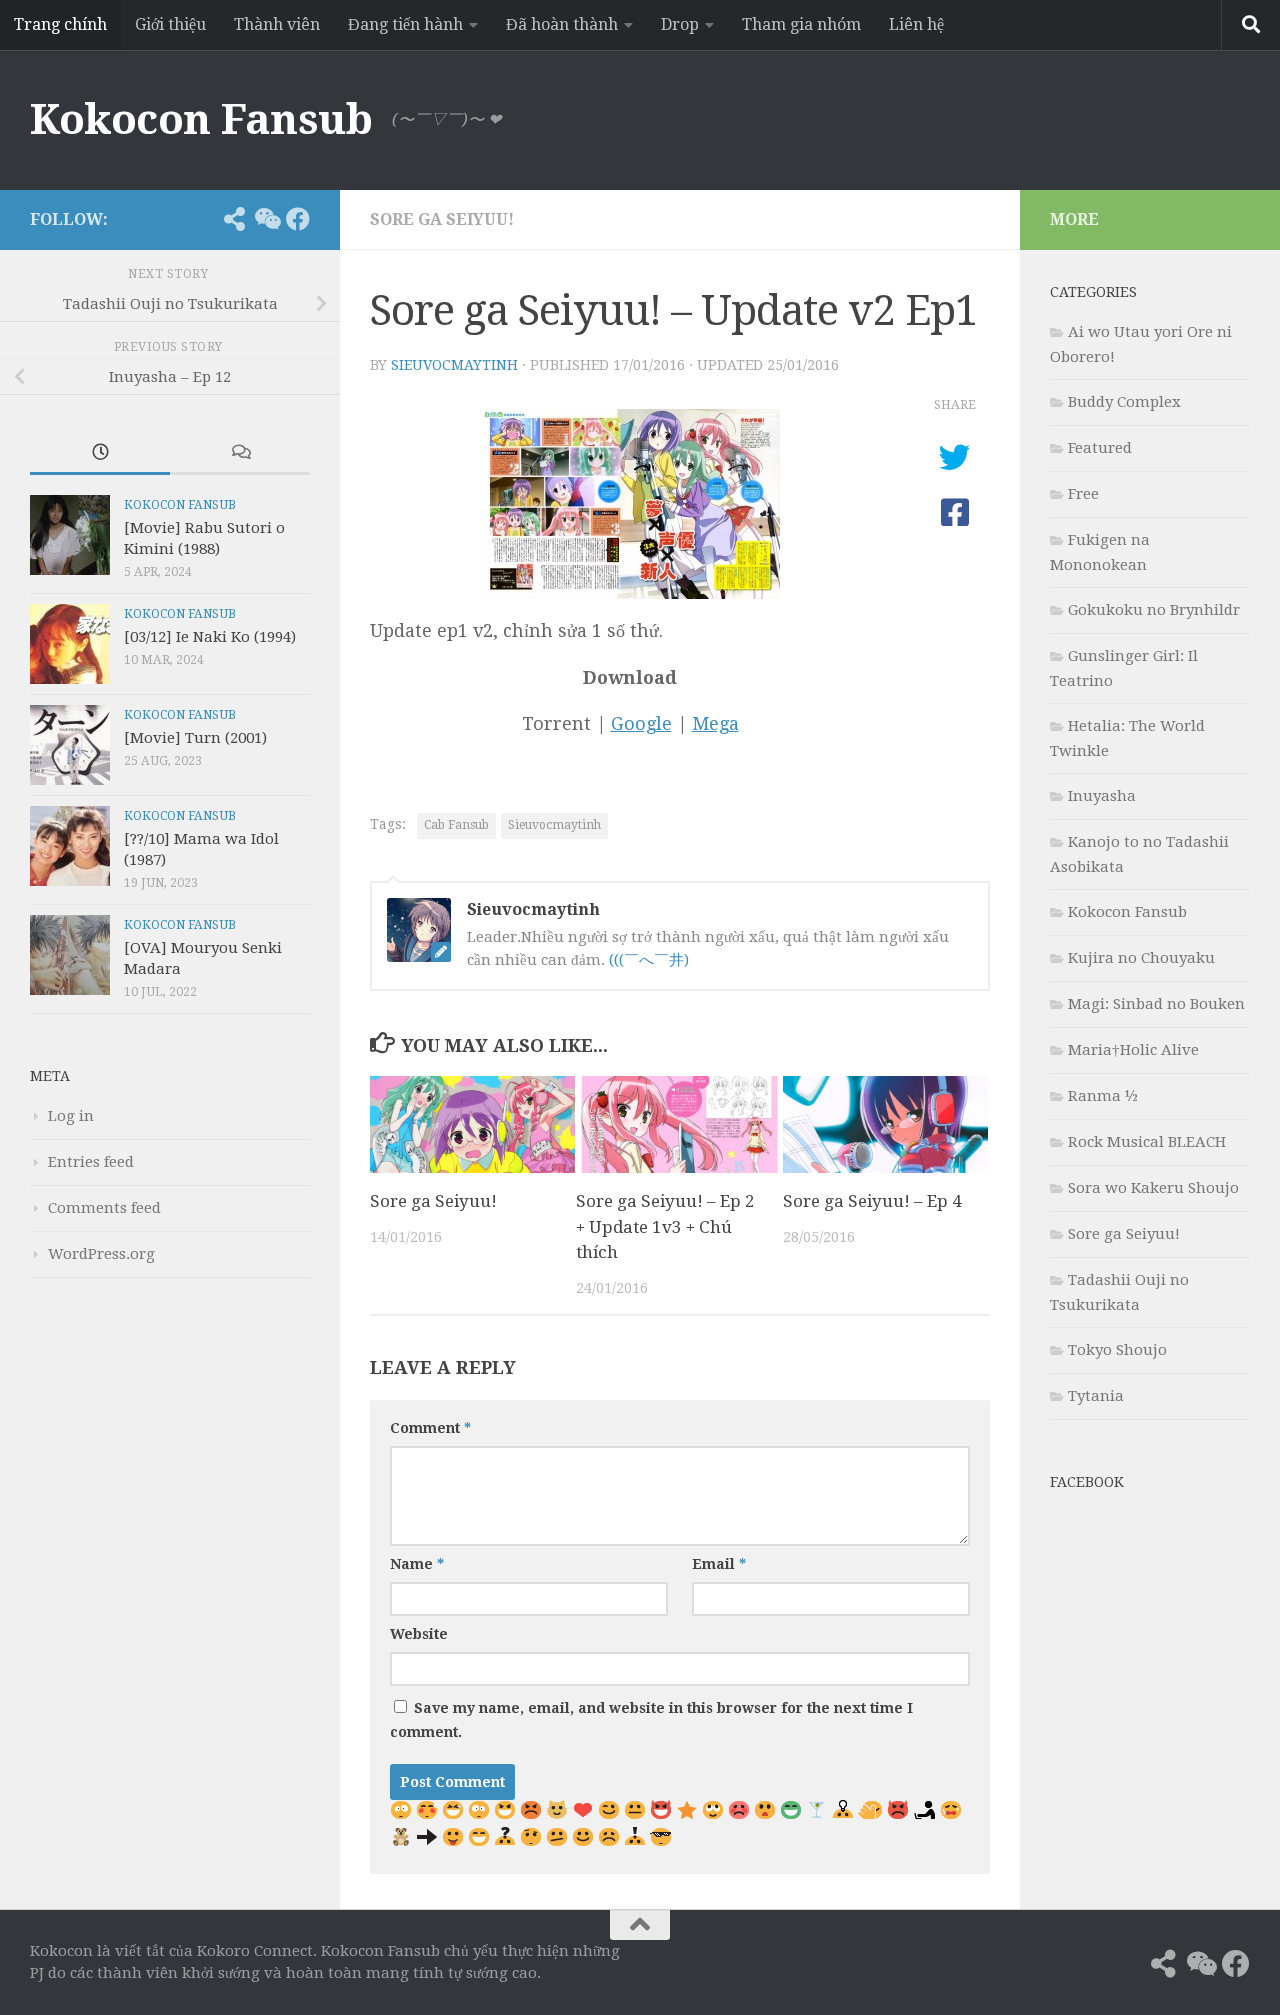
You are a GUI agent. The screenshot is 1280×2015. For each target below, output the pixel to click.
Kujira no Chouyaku (1141, 958)
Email (719, 1564)
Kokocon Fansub (201, 119)
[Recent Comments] (240, 453)
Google (641, 723)
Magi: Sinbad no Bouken (1156, 1004)
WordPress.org (101, 1254)
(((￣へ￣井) (649, 960)
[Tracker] (234, 219)
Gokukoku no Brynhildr (1154, 610)
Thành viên (277, 24)
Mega (715, 723)
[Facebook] (298, 219)
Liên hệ (916, 24)
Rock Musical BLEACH (1147, 1142)
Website (419, 1634)
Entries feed (91, 1162)
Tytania (1096, 1396)
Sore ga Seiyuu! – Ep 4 (872, 1201)
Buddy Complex (1124, 402)
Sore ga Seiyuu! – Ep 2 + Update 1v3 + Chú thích (665, 1226)
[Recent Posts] (100, 453)
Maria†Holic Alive (1133, 1050)
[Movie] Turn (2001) (195, 738)
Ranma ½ (1103, 1096)
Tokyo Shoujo (1117, 1350)
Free (1083, 494)
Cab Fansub (456, 825)
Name (417, 1564)
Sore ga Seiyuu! (442, 219)
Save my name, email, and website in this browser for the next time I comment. (651, 1720)
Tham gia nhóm (801, 24)
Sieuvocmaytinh (454, 365)
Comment (430, 1428)
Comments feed (104, 1208)
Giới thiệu (170, 24)
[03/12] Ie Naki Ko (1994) (210, 637)
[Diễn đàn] (266, 219)
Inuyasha (1102, 796)
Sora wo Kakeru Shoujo (1153, 1188)
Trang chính (60, 24)
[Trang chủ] (202, 219)
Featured (1100, 448)
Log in (71, 1116)
